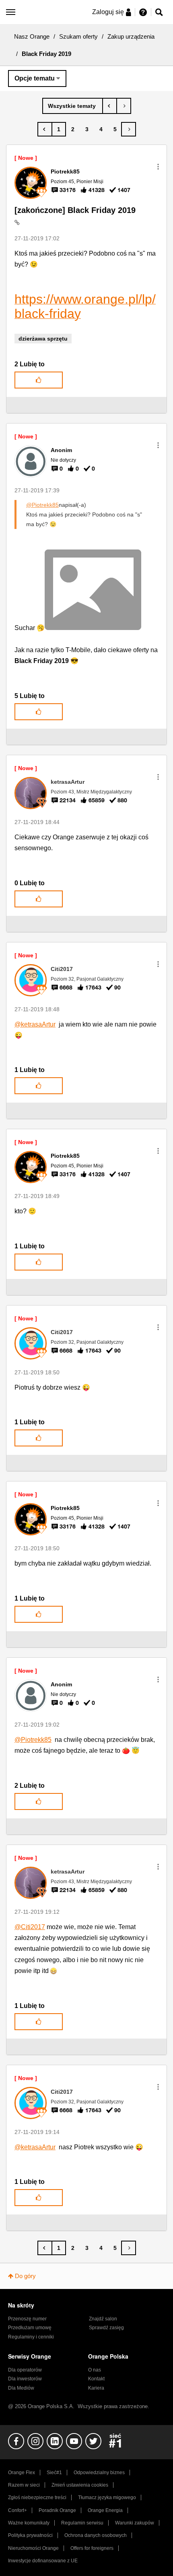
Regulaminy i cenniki (31, 2337)
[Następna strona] (129, 129)
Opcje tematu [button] (35, 78)
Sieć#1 (54, 2473)
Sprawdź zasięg (106, 2328)
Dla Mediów (21, 2388)
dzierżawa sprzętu (43, 339)
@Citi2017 (30, 1927)
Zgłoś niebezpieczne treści (37, 2498)
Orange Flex (22, 2473)
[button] (158, 167)
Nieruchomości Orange (33, 2548)
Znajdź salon (103, 2319)
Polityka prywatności (30, 2535)
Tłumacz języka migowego (107, 2498)
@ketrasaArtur (35, 1024)
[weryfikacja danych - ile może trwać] (110, 106)
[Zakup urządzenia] (73, 106)
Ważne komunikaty (29, 2523)
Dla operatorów (25, 2370)
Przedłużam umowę (30, 2328)
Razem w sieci (24, 2485)
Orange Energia (105, 2510)
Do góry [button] (25, 2276)
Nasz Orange (32, 36)
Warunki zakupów (135, 2523)
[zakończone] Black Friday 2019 (75, 210)
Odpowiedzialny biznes (99, 2473)
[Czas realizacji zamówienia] (124, 106)
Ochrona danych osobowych (96, 2535)
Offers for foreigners (92, 2548)
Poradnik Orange (57, 2510)
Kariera (96, 2388)
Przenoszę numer (27, 2319)
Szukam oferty (78, 36)
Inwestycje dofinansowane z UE (43, 2561)
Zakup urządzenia (131, 36)
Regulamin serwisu (82, 2523)
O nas (95, 2370)
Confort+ (18, 2510)
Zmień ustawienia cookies (80, 2485)
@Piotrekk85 (42, 505)
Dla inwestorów (25, 2379)
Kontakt (96, 2379)
